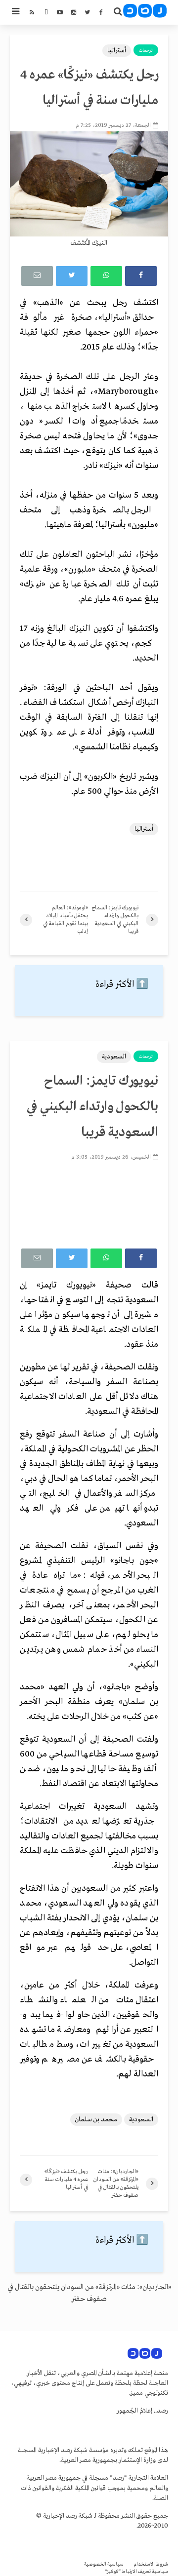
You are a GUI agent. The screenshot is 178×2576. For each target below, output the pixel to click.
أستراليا (117, 51)
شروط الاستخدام (151, 2564)
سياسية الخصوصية (104, 2564)
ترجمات (146, 50)
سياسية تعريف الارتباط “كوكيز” (136, 2572)
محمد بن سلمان (96, 2120)
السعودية (114, 1057)
